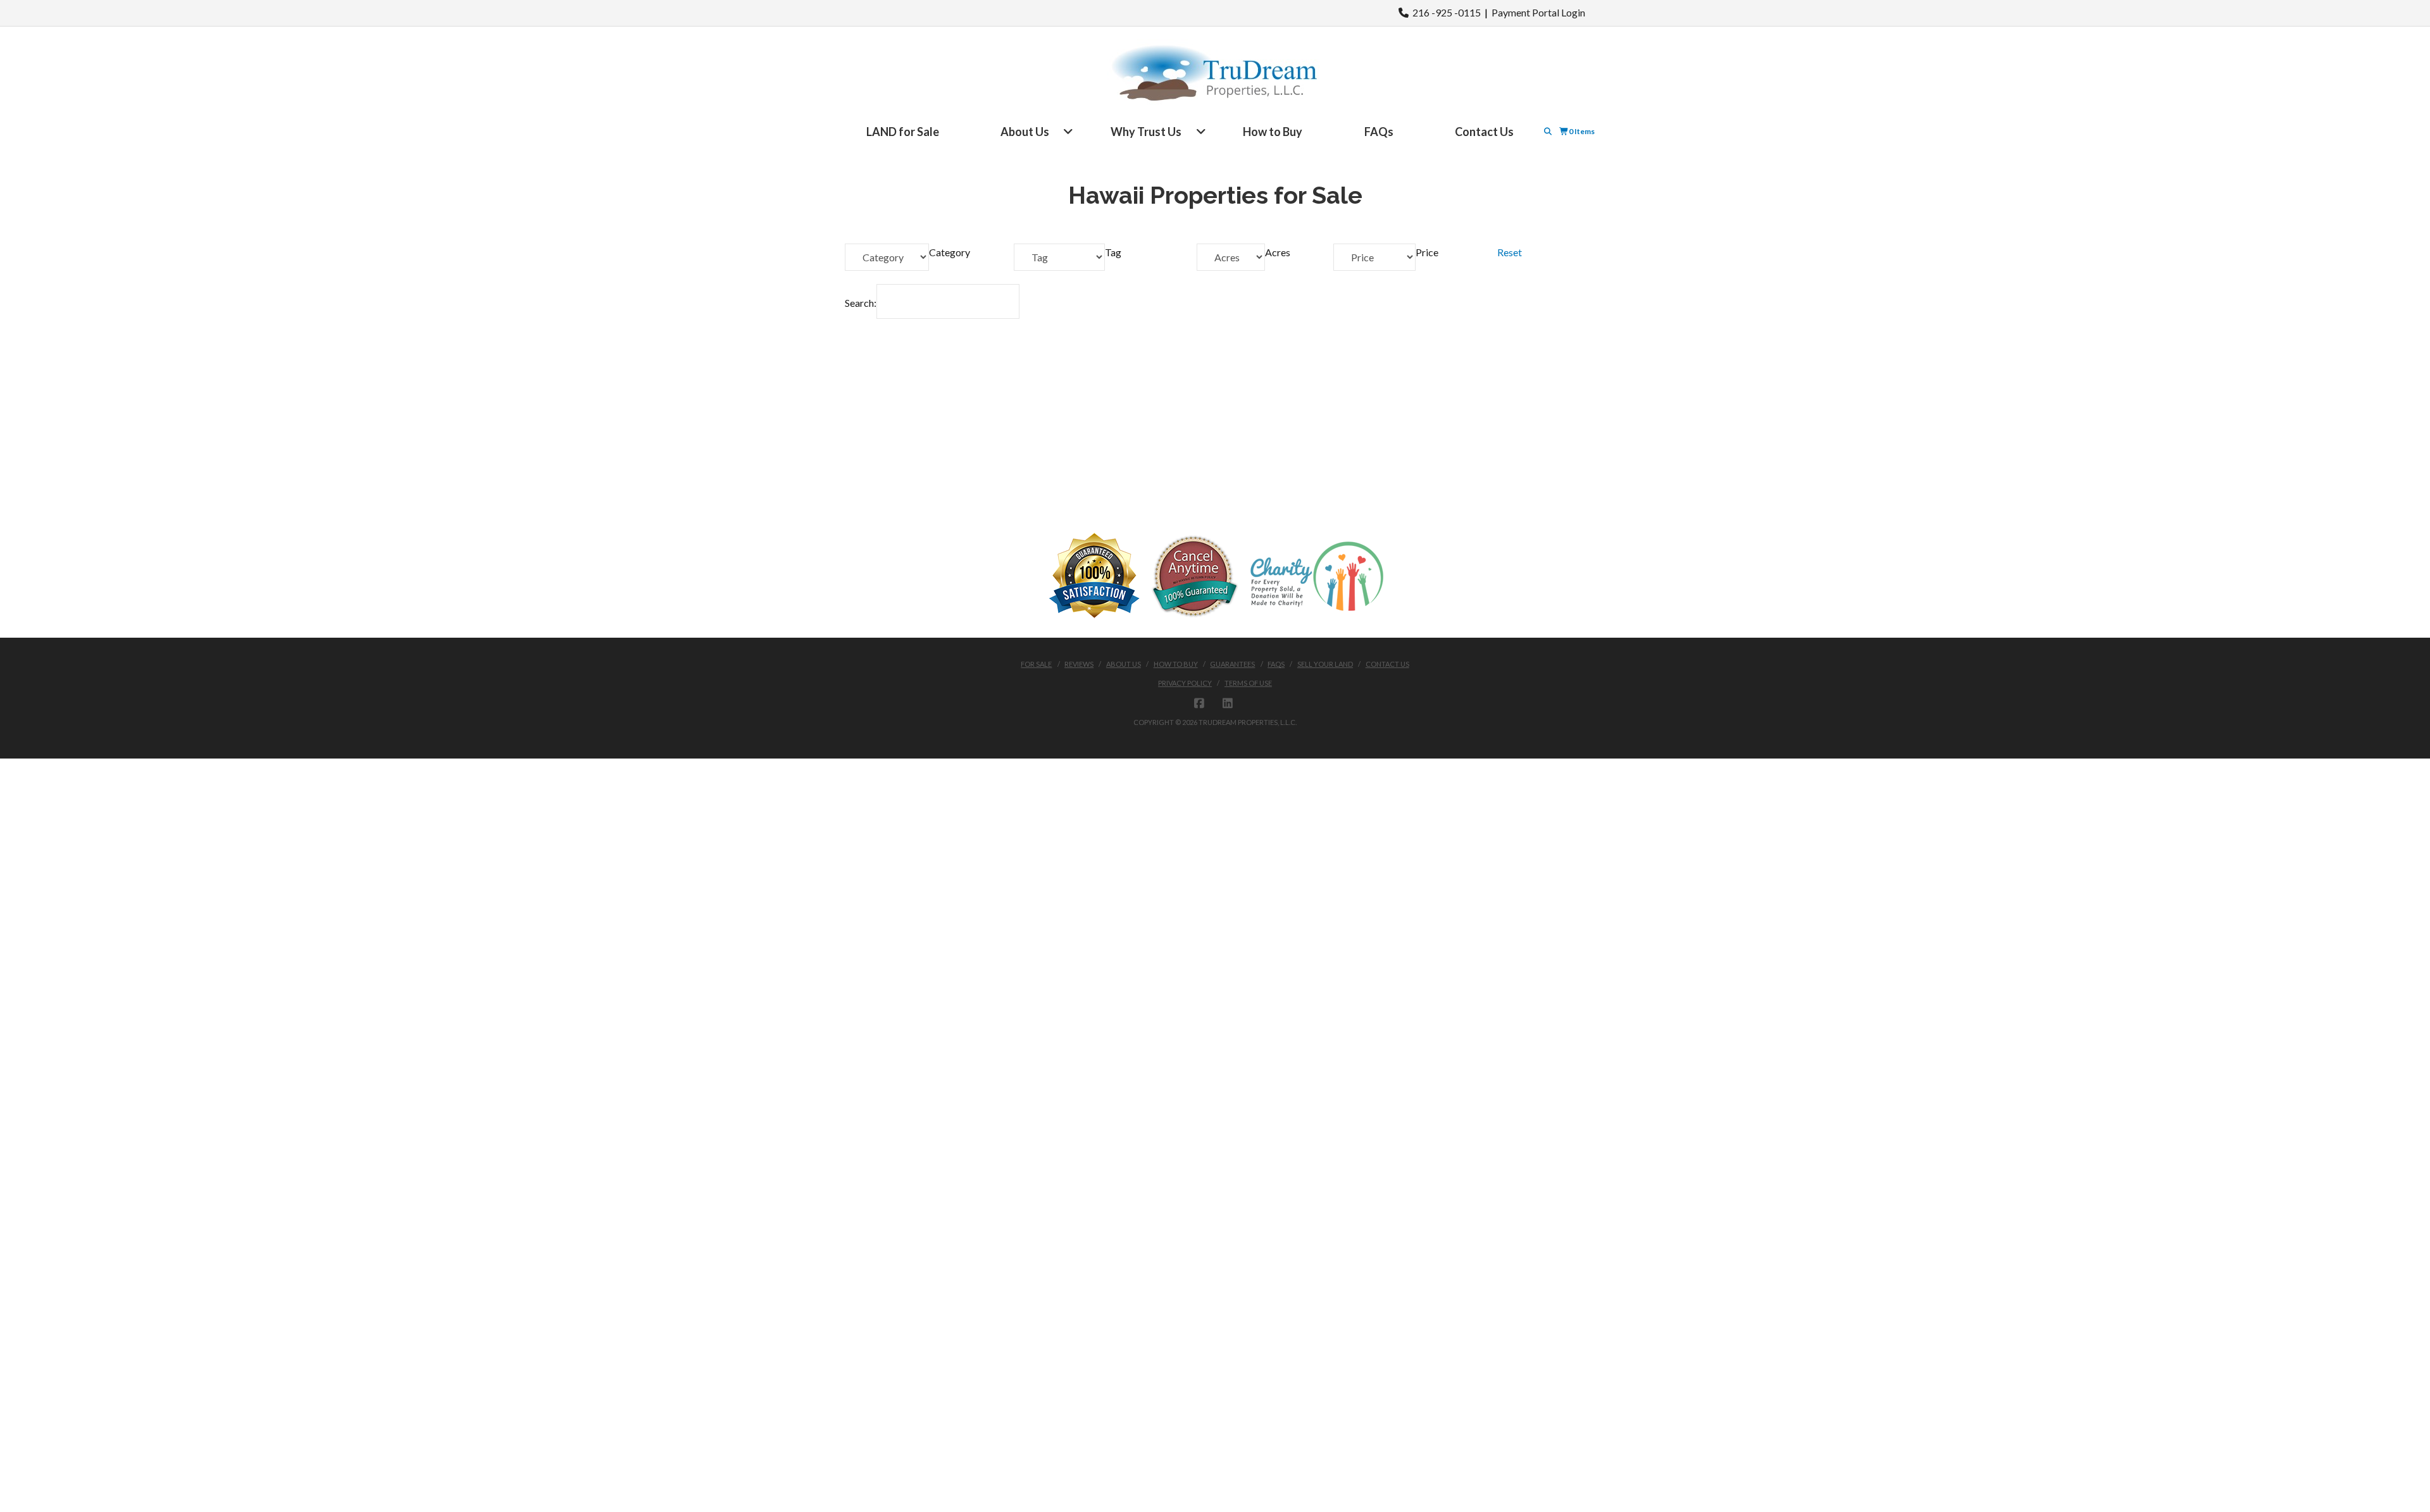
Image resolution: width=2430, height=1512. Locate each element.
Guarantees (1232, 664)
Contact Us (1387, 664)
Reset (1510, 252)
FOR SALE (1036, 664)
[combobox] (950, 252)
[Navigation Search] (1549, 131)
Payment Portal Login (1538, 12)
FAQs (1276, 664)
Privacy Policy (1185, 683)
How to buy (1176, 664)
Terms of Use (1248, 683)
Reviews (1079, 664)
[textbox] (950, 252)
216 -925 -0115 (1445, 12)
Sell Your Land (1325, 664)
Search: (861, 303)
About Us (1124, 664)
